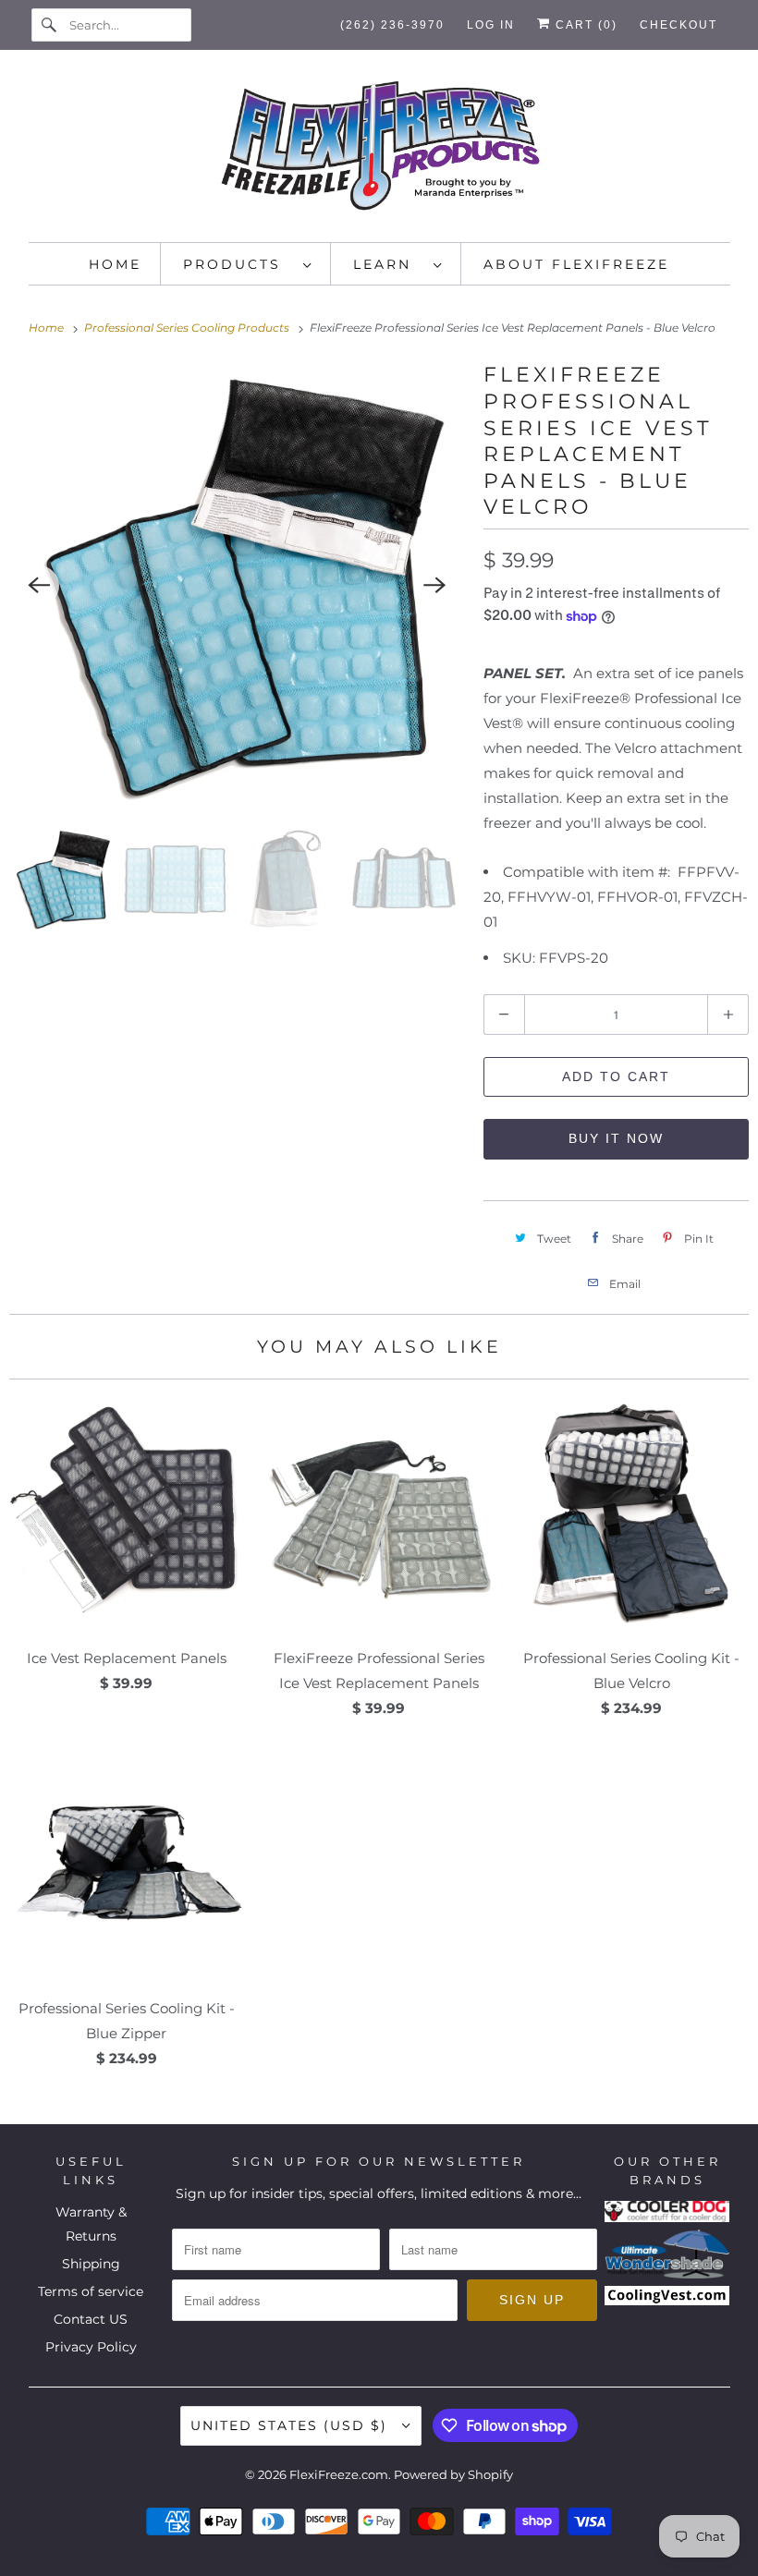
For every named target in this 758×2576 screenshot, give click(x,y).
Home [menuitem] (115, 264)
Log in (491, 25)
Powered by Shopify (453, 2474)
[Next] (435, 586)
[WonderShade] (667, 2274)
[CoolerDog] (667, 2218)
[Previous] (39, 586)
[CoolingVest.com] (667, 2301)
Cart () (584, 25)
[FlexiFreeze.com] (379, 151)
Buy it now (616, 1138)
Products (238, 264)
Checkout (679, 25)
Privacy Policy (91, 2347)
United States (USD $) (292, 2425)
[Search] (50, 25)
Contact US (91, 2319)
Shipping (91, 2264)
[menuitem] (248, 264)
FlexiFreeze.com (339, 2474)
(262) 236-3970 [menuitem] (392, 25)
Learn (389, 264)
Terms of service (91, 2291)
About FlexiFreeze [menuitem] (576, 264)
